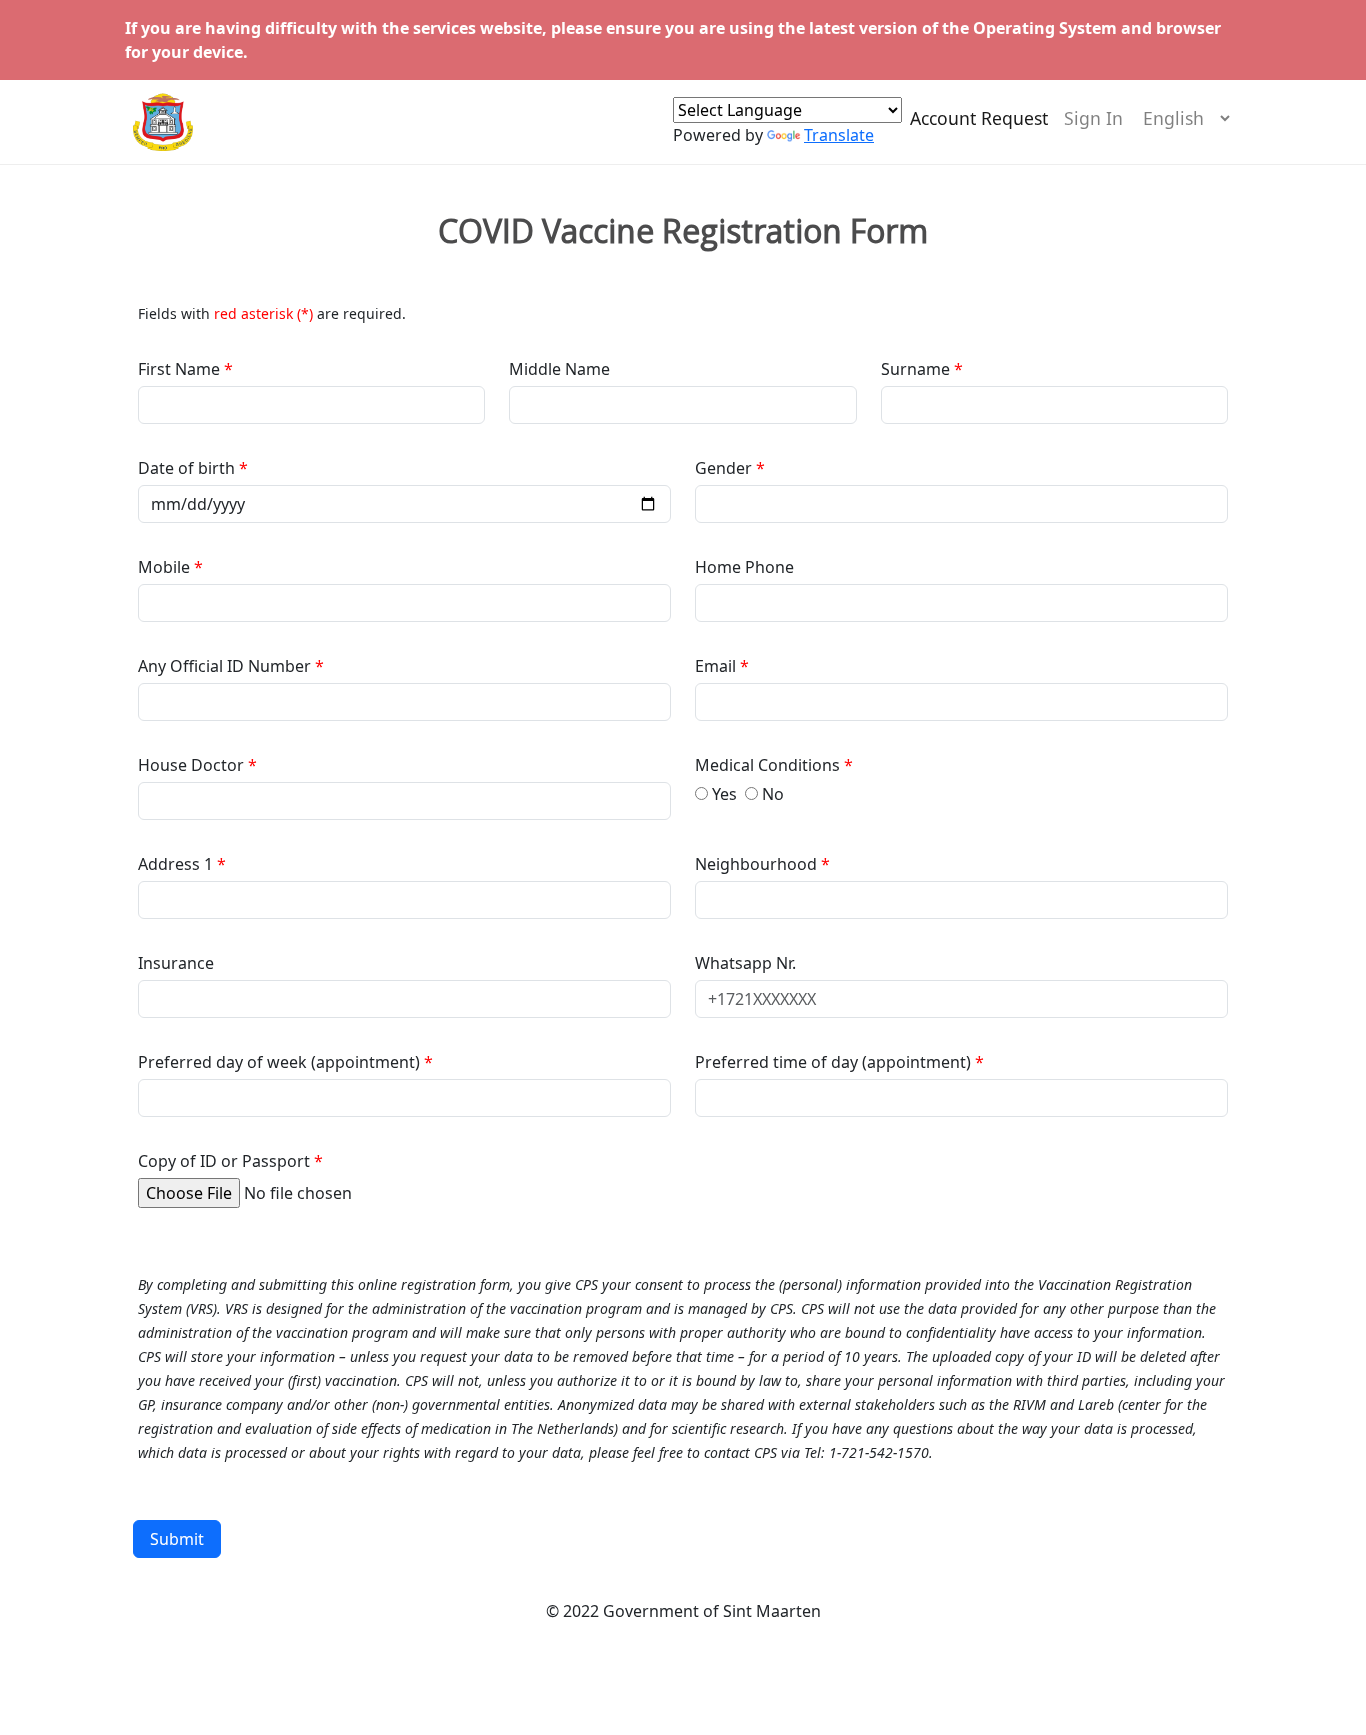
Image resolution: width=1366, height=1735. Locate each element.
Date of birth (188, 468)
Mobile (166, 567)
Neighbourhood (758, 864)
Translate (839, 135)
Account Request (979, 118)
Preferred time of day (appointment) (835, 1062)
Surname (915, 369)
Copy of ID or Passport (224, 1161)
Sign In (1093, 118)
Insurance (176, 963)
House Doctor (193, 765)
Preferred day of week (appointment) (281, 1062)
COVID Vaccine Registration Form (683, 231)
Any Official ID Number (224, 666)
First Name (181, 369)
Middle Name (559, 369)
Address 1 (175, 864)
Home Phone (744, 567)
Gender (725, 468)
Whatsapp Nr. (745, 963)
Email (717, 666)
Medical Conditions (769, 765)
